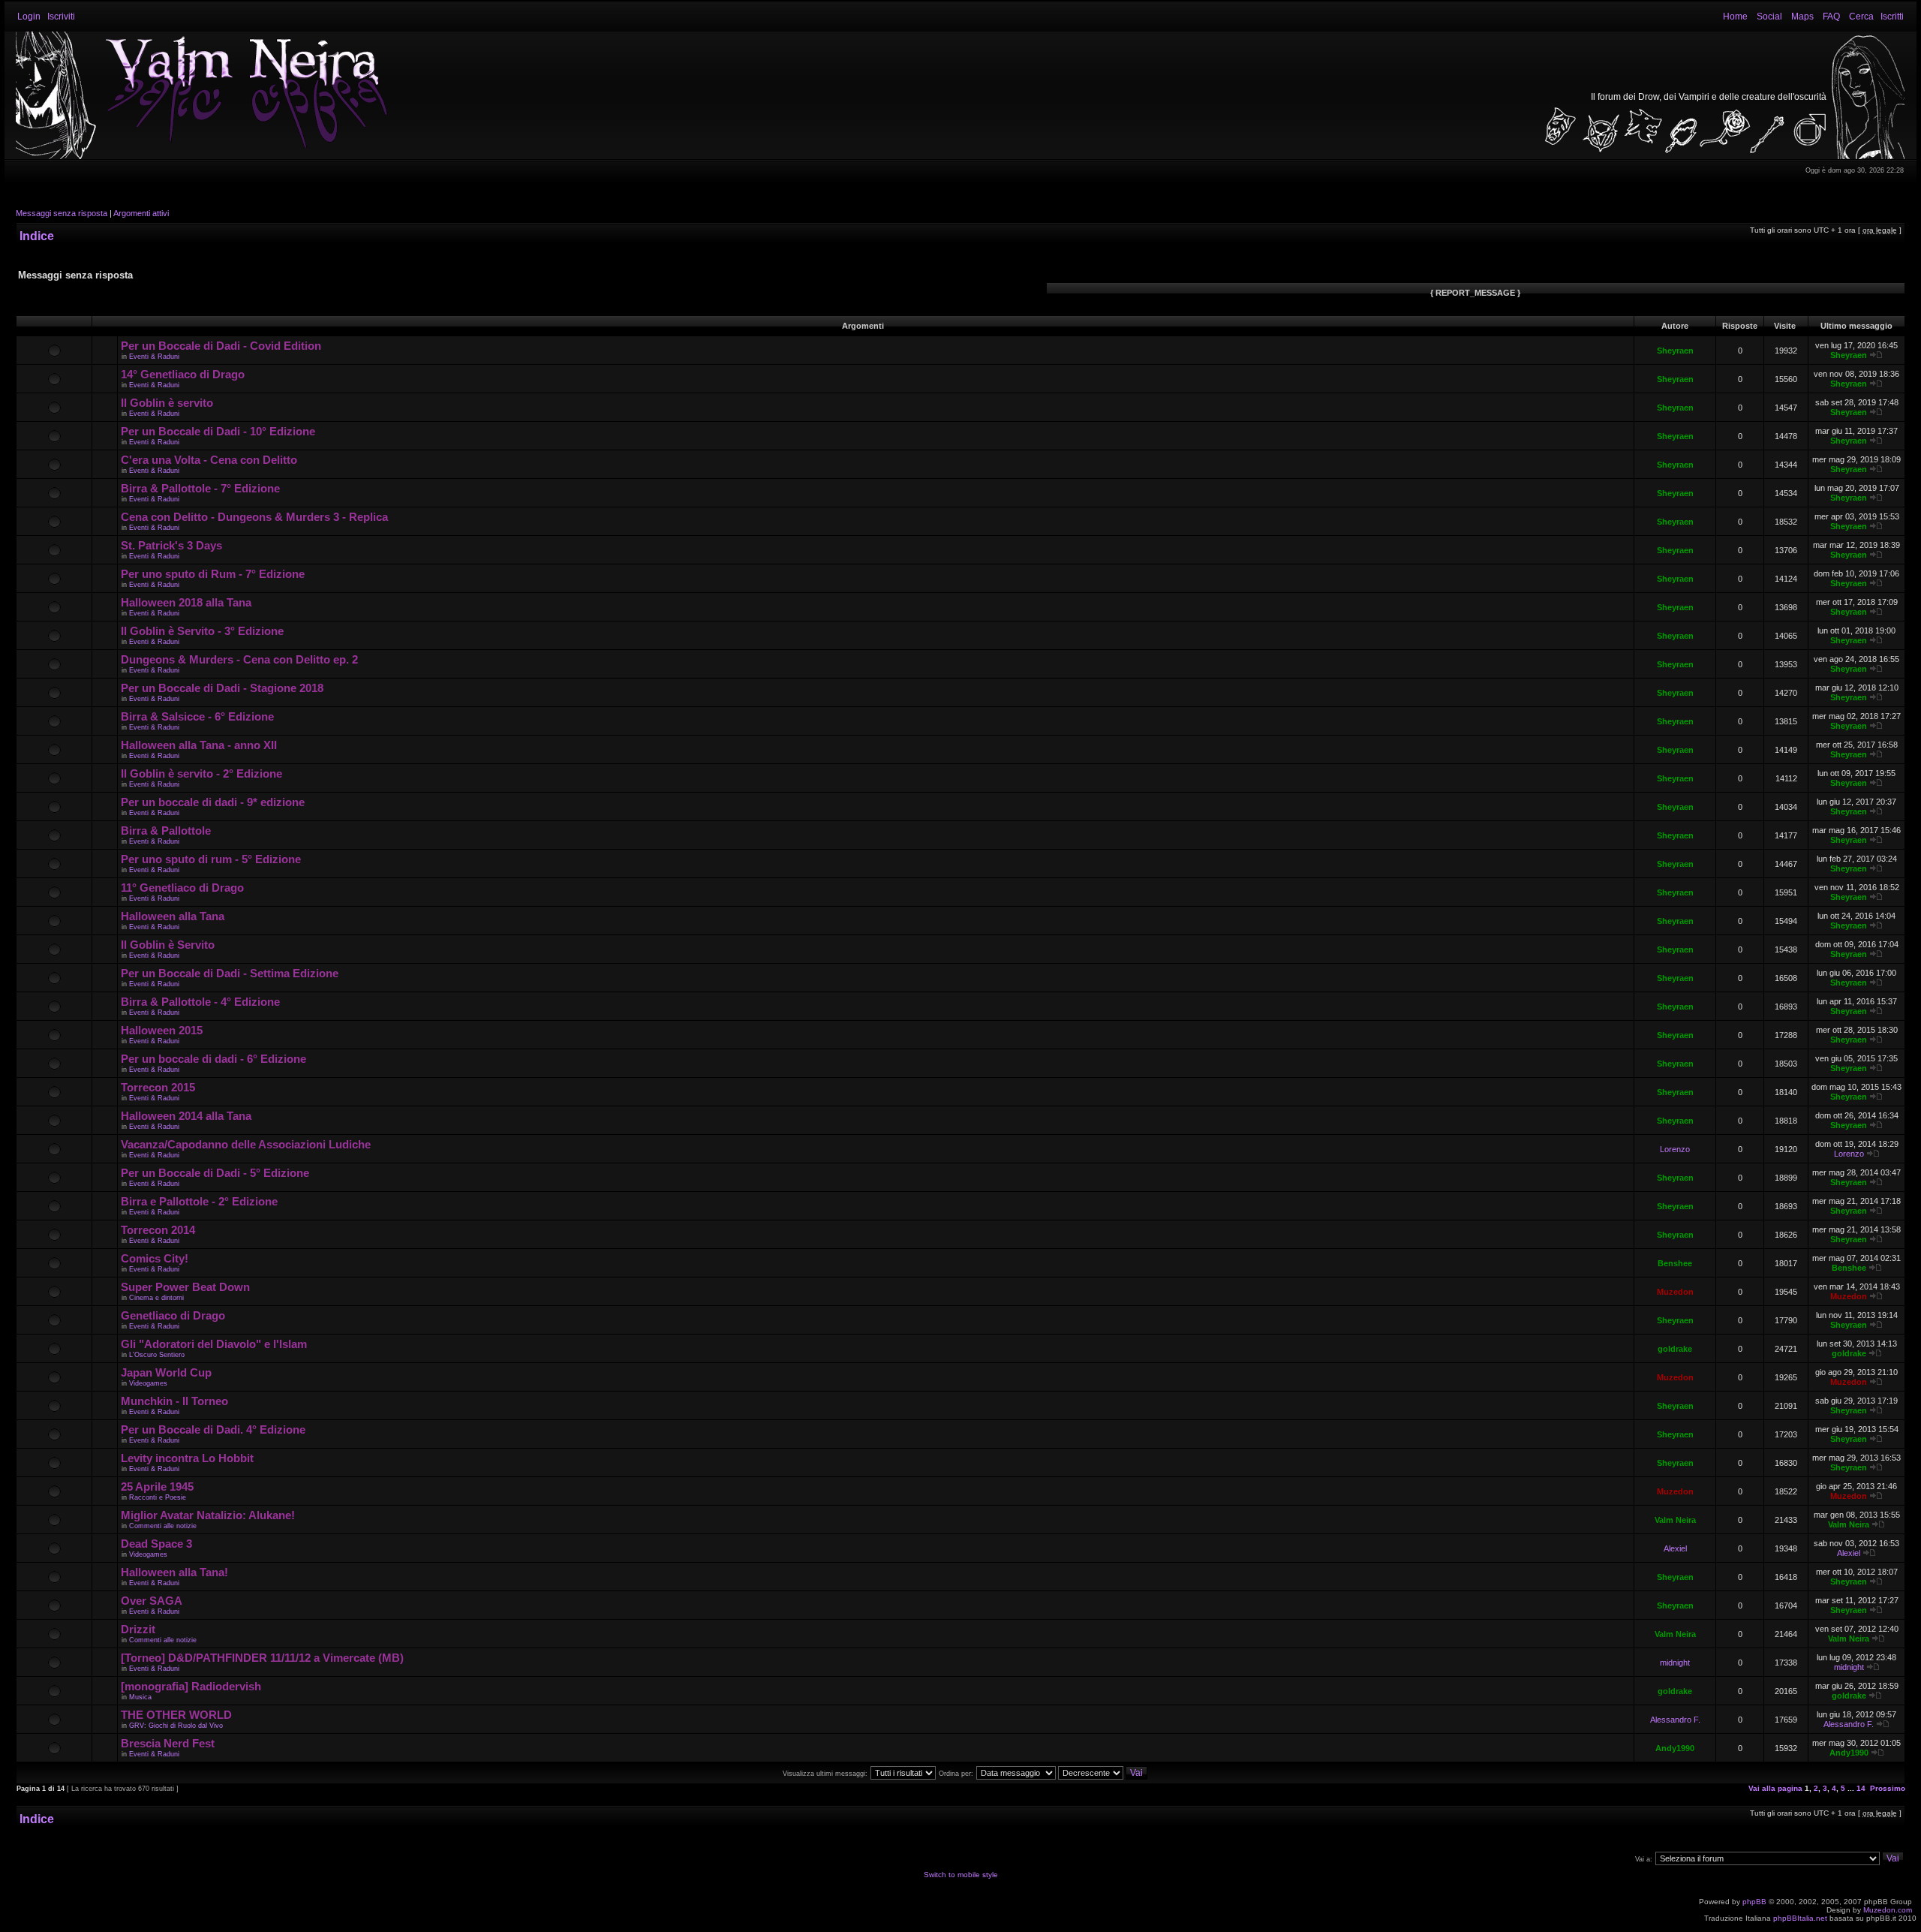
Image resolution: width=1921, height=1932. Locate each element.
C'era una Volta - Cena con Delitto (209, 460)
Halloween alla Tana (173, 916)
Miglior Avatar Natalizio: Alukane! (208, 1515)
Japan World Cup (166, 1372)
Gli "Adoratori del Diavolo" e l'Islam (214, 1344)
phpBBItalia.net (1800, 1918)
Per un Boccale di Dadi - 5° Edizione (215, 1173)
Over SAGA (152, 1601)
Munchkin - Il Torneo (174, 1401)
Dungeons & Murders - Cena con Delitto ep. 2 (239, 659)
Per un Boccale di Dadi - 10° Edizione (218, 431)
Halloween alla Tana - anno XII (199, 745)
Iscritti (1892, 17)
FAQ (1831, 17)
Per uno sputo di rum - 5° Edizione (211, 859)
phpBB (1754, 1902)
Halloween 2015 (162, 1030)
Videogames (148, 1383)
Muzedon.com (1888, 1910)
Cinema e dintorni (156, 1298)
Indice (37, 236)
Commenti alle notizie (163, 1526)
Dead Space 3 (156, 1544)
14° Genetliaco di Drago (183, 374)
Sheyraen (1675, 351)
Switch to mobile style (961, 1875)
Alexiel (1675, 1548)
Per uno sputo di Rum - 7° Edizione (213, 574)
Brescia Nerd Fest (168, 1743)
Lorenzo (1675, 1149)
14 (1861, 1788)
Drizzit (138, 1629)
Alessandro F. (1675, 1720)
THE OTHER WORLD (176, 1715)
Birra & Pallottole (166, 831)
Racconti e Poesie (158, 1497)
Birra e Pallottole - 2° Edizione (199, 1201)
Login (29, 17)
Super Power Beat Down (185, 1287)
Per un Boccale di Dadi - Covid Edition (221, 346)
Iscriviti (61, 17)
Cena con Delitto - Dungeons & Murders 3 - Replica (254, 517)
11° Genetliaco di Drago (182, 888)
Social (1769, 17)
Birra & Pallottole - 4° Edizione (200, 1002)
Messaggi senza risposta (62, 213)
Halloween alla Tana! (174, 1572)
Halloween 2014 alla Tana (186, 1116)
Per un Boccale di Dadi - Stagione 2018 (222, 688)
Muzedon (1675, 1292)
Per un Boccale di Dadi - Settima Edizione (230, 973)
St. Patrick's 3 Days (171, 545)
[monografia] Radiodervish (191, 1686)
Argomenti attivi (141, 213)
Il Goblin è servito (167, 403)
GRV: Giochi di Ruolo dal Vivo (176, 1726)
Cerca (1861, 17)
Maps (1802, 17)
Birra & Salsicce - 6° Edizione (197, 716)
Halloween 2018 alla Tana (186, 602)
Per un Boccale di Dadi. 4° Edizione (213, 1429)
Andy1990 (1675, 1748)
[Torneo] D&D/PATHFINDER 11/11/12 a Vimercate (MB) (262, 1658)
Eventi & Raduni (154, 357)
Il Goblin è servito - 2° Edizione (201, 773)
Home (1735, 17)
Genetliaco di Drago (173, 1315)
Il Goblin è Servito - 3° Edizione (202, 631)
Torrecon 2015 (158, 1087)
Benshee (1675, 1263)
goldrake (1675, 1349)
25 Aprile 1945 (157, 1487)
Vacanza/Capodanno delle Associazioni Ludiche (246, 1144)
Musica (140, 1697)
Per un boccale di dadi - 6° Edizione (213, 1059)
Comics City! (155, 1258)
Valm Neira (1675, 1520)
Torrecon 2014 (158, 1230)
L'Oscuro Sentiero (157, 1355)
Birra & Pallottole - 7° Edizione (200, 488)
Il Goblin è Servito (168, 945)
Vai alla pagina (1775, 1788)
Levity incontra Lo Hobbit (187, 1458)
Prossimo (1888, 1788)
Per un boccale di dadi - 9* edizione (213, 802)
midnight (1675, 1663)
